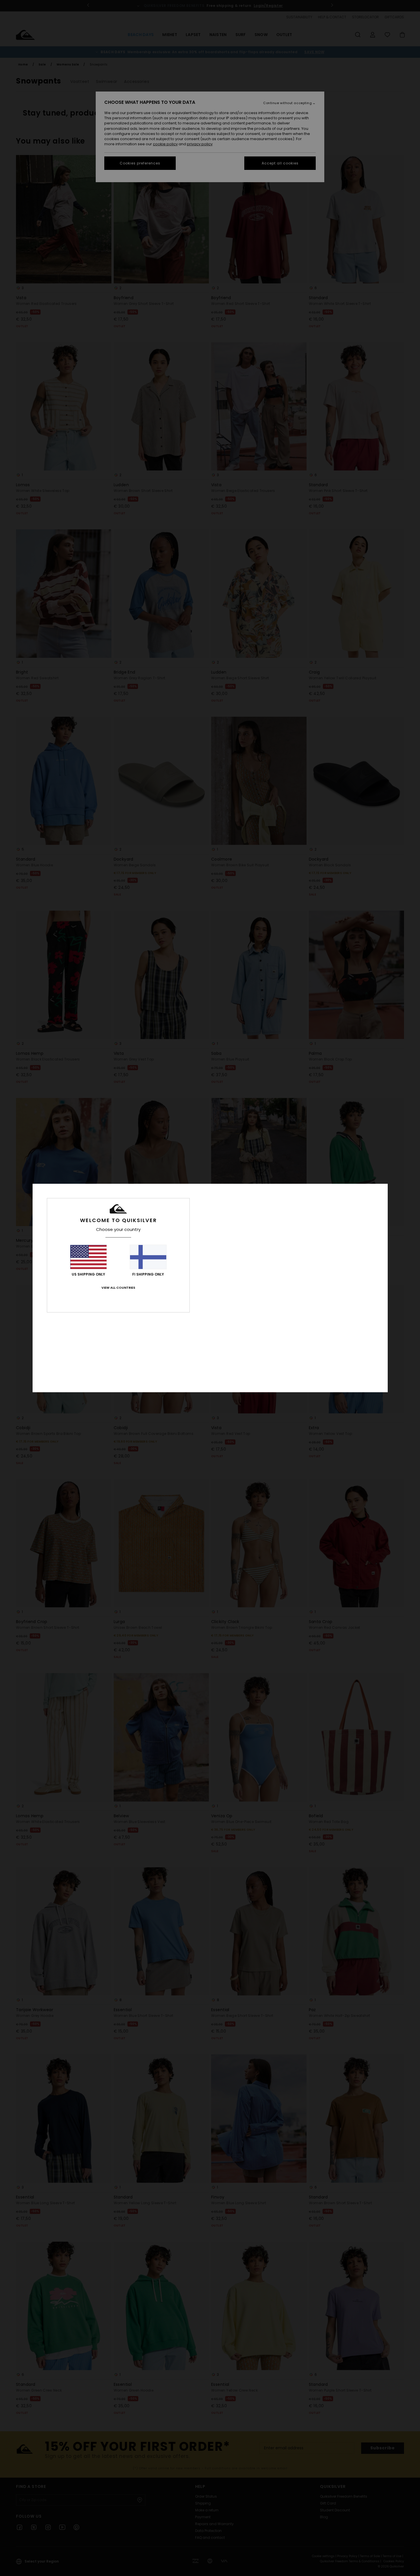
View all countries (118, 1288)
